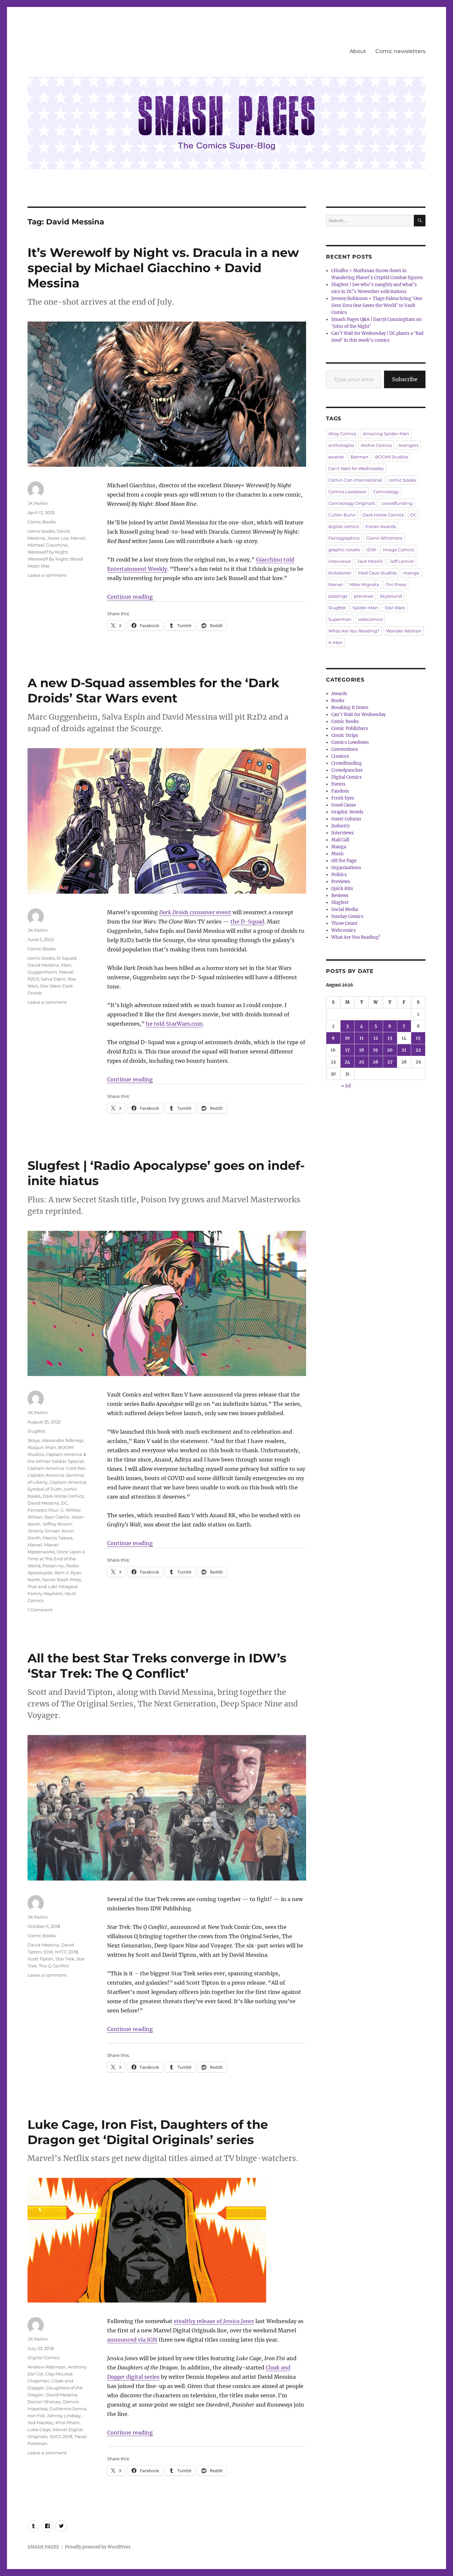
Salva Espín (53, 979)
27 (390, 1062)
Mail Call (340, 840)
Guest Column (346, 819)
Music (338, 854)
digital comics (344, 526)
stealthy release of (214, 2321)
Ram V (62, 1573)
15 (418, 1038)
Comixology (386, 492)
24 (347, 1062)
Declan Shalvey (44, 2402)
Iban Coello (57, 1517)
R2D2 (33, 979)
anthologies (341, 445)
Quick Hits (342, 889)
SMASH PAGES (43, 2547)
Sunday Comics (347, 916)
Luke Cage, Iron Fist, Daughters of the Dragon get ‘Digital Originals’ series (148, 2132)
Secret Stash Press (62, 1580)
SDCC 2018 (61, 2436)
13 (390, 1038)
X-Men (335, 642)
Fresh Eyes (343, 798)
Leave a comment (47, 575)
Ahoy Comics (342, 434)
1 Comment (40, 1610)
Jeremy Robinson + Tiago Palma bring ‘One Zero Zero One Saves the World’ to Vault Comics (377, 305)
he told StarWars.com (174, 1024)
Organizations (346, 868)
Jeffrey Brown (57, 1524)
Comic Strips (345, 735)
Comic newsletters (400, 51)
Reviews (340, 896)
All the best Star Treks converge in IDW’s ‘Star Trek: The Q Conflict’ (157, 1666)
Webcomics (344, 930)
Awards (339, 694)
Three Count (344, 923)
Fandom (340, 791)
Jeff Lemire (402, 561)
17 (348, 1050)
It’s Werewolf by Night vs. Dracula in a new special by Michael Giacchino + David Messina (163, 268)
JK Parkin (38, 503)
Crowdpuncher (347, 770)
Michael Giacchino (48, 545)
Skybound (391, 596)
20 (390, 1050)
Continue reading (130, 597)
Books (338, 701)
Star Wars (395, 608)
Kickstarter (340, 573)
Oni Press (396, 584)
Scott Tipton (40, 1959)
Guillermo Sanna (68, 2409)
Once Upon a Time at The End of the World (56, 1559)
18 (361, 1050)
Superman (340, 619)
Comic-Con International (355, 480)
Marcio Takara (58, 1538)
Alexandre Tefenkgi (63, 1440)
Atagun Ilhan (42, 1447)
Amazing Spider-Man (386, 434)
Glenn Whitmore (384, 538)
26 (376, 1062)
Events (338, 784)
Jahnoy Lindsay (64, 2416)
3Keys (34, 1440)
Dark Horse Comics (63, 1496)
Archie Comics (376, 445)
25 (361, 1062)
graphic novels (344, 550)
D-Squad (66, 958)
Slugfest (36, 1431)
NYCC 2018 (66, 1952)
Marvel (78, 538)
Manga (339, 847)
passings (338, 596)
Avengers (408, 445)
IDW (48, 1952)
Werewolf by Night (48, 552)
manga (411, 573)
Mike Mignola (364, 584)
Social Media (345, 909)
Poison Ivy (53, 1566)
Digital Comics (43, 2358)
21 (404, 1050)
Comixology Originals (352, 503)
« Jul (346, 1086)
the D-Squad (247, 922)
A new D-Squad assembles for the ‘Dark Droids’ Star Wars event (153, 690)
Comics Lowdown (347, 492)
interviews (339, 561)
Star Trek (65, 1959)
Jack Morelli (370, 561)
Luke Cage (39, 2429)
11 (361, 1038)
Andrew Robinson (47, 2367)
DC (64, 1503)
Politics (339, 875)
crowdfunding (397, 503)
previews (363, 596)
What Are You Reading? (354, 631)
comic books (41, 531)
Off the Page (344, 861)
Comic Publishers (350, 728)
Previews (341, 882)
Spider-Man (365, 608)
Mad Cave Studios (377, 573)
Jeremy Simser (44, 1531)
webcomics (370, 619)
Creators (340, 756)
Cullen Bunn (342, 515)
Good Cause (344, 805)
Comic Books (42, 522)
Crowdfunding (347, 763)
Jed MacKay (40, 2423)
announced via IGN (132, 2340)
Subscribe (405, 379)
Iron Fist (36, 2416)
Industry (340, 826)
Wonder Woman (404, 631)
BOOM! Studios (391, 457)
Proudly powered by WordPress (98, 2547)
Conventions (345, 749)
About (358, 51)
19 (376, 1050)
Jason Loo (58, 538)
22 (418, 1050)
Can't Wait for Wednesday (356, 468)
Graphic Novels (347, 812)
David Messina (43, 965)
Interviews (343, 833)
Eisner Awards (381, 526)
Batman (359, 457)
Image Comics (398, 550)
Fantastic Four (43, 1510)
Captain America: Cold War (57, 1468)
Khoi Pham (67, 2423)
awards (336, 457)
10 (347, 1038)
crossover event (195, 912)
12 (376, 1038)
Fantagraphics (344, 538)
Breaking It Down (350, 708)
